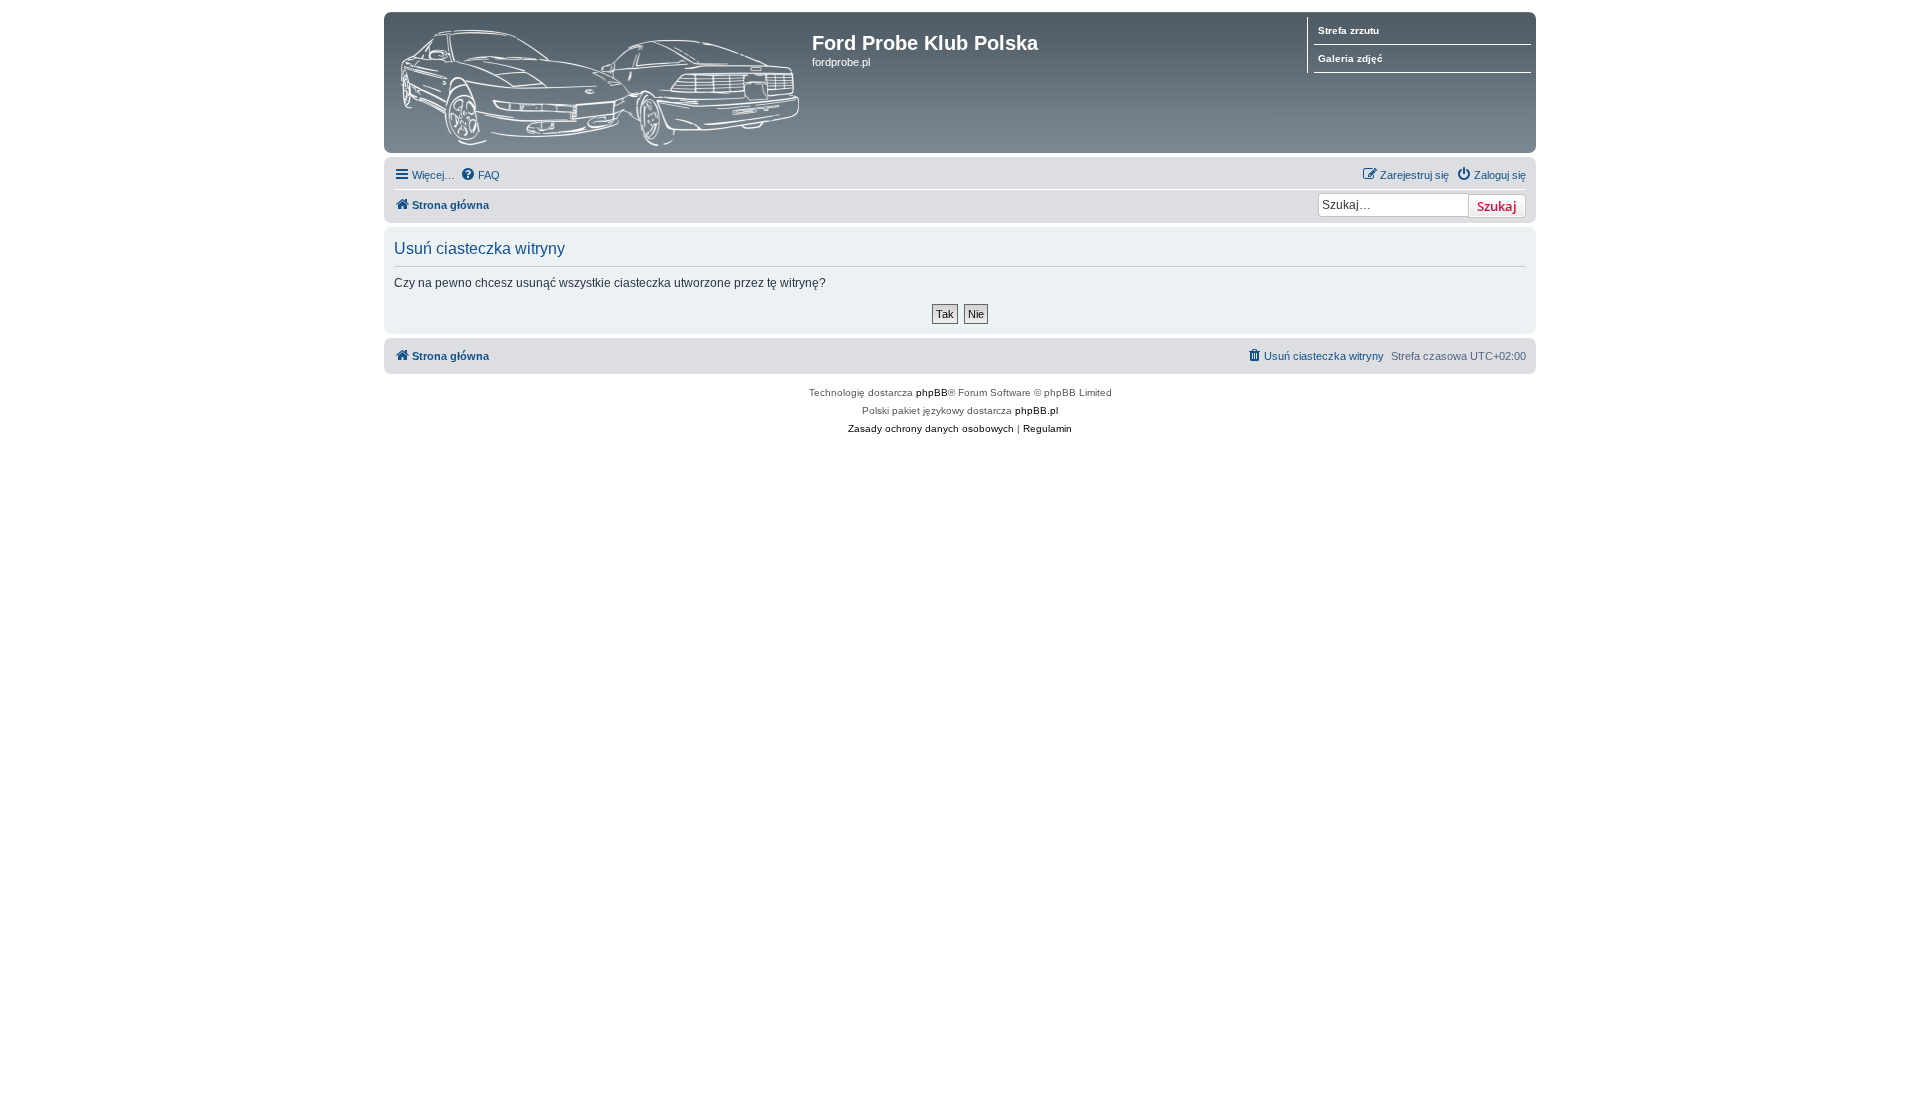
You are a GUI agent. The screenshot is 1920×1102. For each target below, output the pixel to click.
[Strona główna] (600, 82)
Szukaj (1497, 206)
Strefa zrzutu (1348, 30)
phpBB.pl (1036, 410)
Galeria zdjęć (1350, 58)
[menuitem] (480, 175)
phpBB (932, 392)
